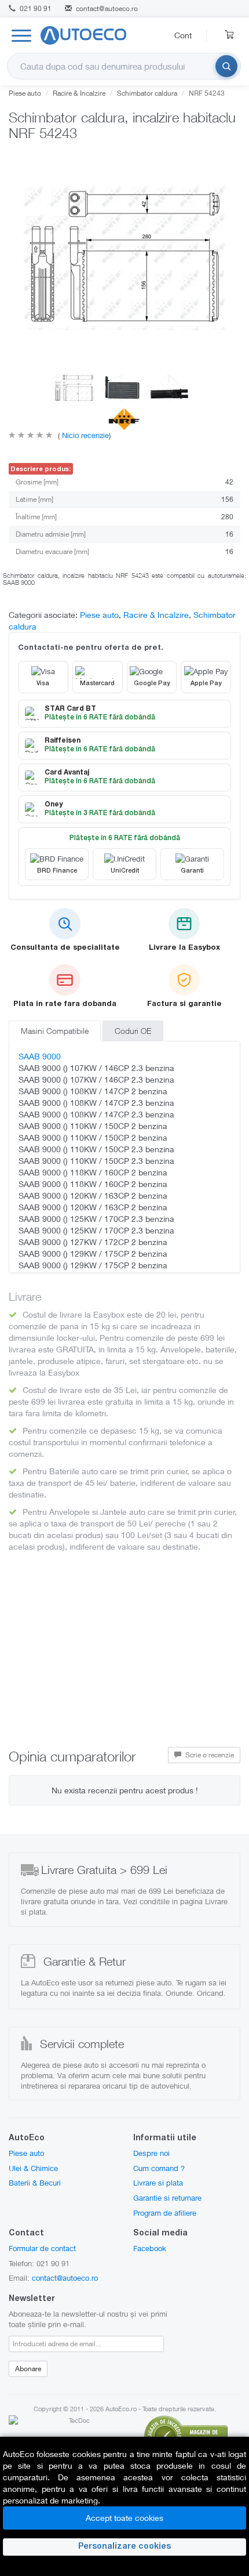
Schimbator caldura (147, 93)
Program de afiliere (165, 2213)
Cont (183, 35)
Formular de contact (42, 2248)
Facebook (150, 2248)
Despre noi (151, 2153)
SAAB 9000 (40, 1056)
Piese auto (25, 93)
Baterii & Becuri (35, 2183)
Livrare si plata (158, 2183)
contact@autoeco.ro (107, 8)
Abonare (28, 2369)
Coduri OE (133, 1031)
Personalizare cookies (124, 2547)
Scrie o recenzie (209, 1755)
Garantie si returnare (167, 2198)
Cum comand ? (159, 2168)
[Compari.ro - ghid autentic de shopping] (186, 2435)
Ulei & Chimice (33, 2168)
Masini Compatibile (55, 1031)
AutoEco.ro (121, 2409)
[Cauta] (226, 66)
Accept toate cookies (124, 2518)
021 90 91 (35, 8)
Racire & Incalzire (79, 93)
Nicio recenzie (84, 435)
